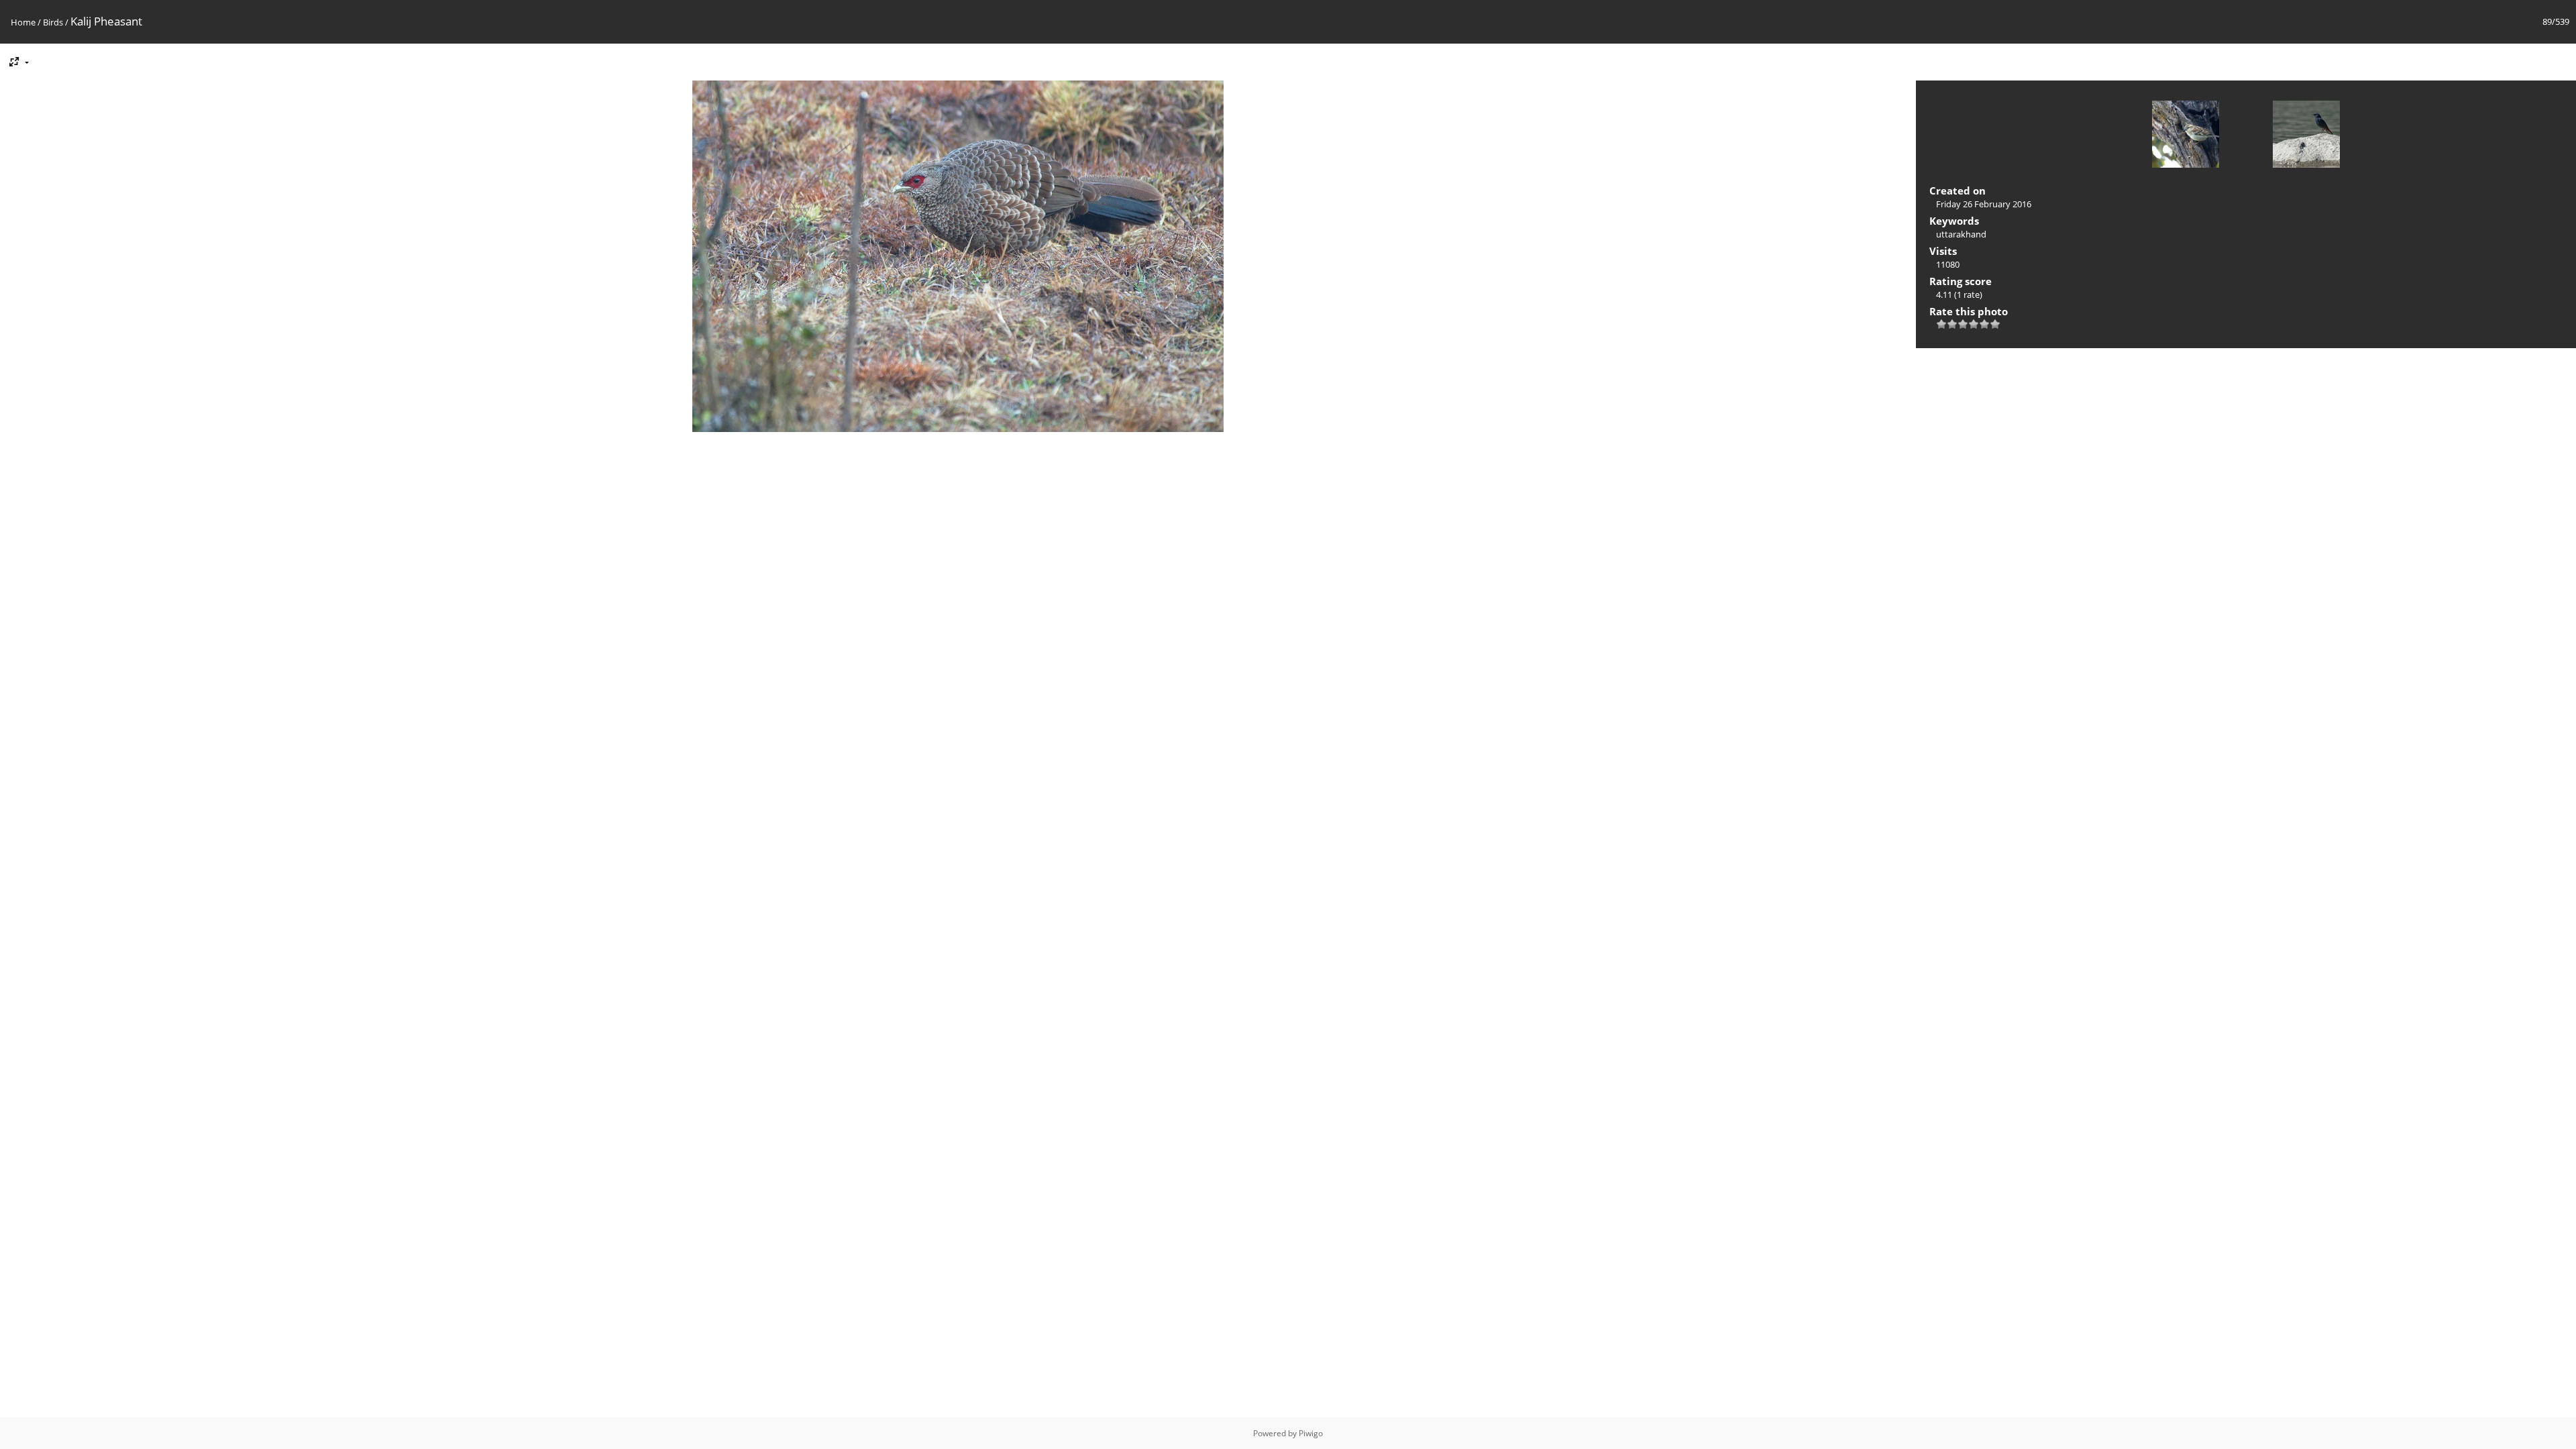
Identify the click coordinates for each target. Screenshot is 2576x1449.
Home (23, 22)
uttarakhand (1961, 234)
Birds (53, 22)
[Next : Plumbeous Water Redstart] (2306, 136)
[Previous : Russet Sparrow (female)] (2186, 136)
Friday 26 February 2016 (1984, 204)
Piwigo (1311, 1433)
